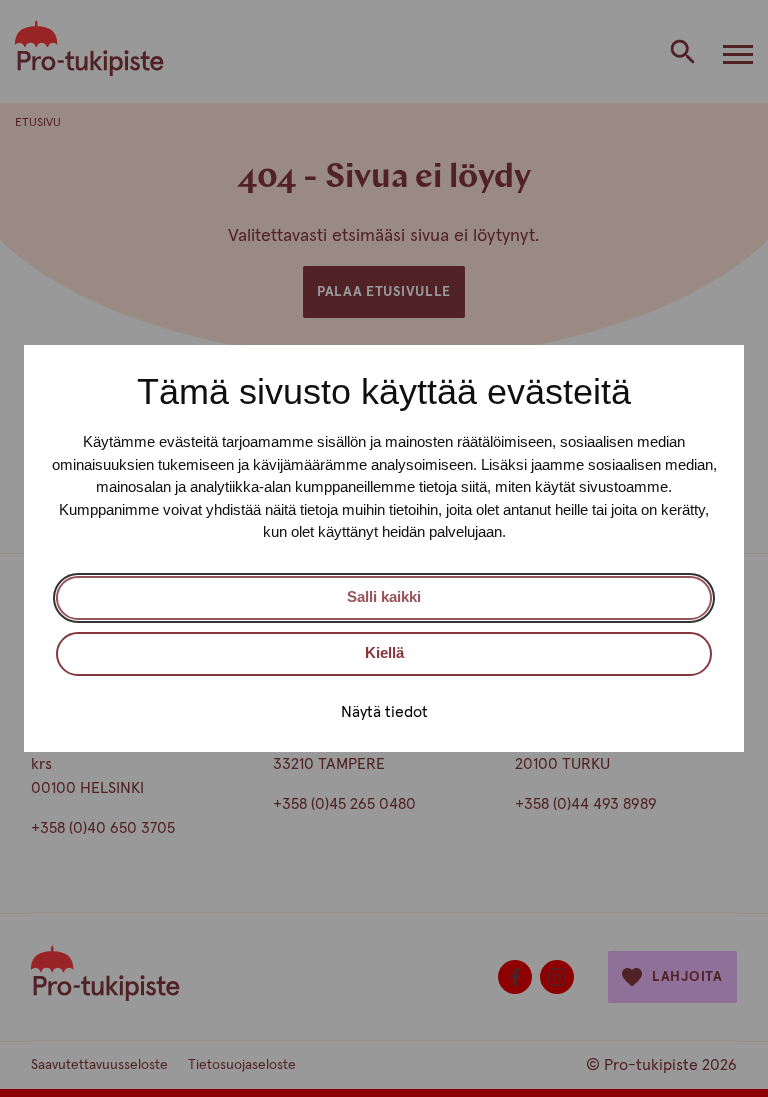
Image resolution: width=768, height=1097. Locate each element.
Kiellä (384, 652)
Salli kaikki (384, 596)
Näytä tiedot (384, 712)
